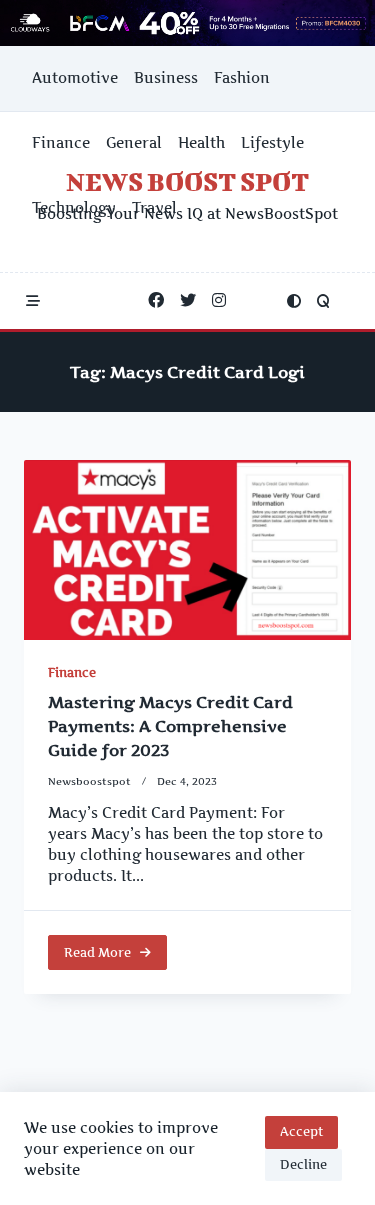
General (134, 143)
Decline (303, 1164)
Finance (61, 143)
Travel (154, 208)
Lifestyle (272, 143)
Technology (74, 208)
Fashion (242, 78)
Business (166, 78)
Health (201, 143)
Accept (301, 1131)
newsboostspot (89, 781)
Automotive (75, 78)
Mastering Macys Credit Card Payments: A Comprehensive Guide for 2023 (170, 726)
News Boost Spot (187, 181)
